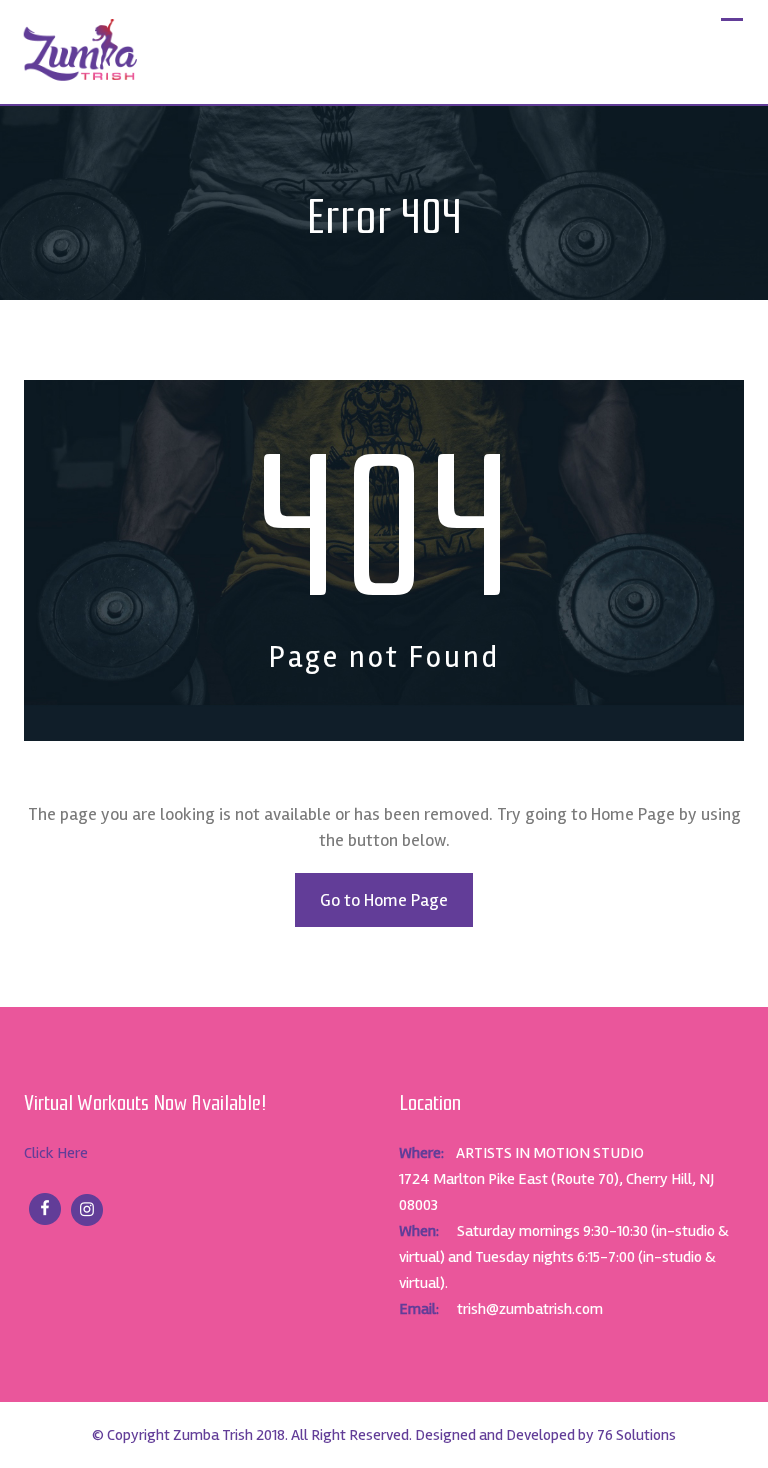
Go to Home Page (384, 900)
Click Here (56, 1153)
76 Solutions (636, 1435)
